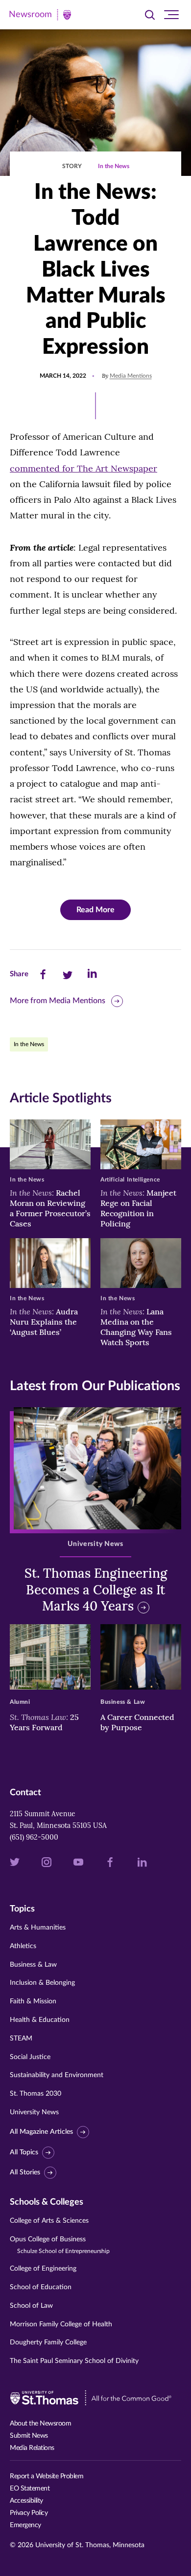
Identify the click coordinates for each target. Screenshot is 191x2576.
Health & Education (40, 2020)
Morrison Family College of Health (61, 2324)
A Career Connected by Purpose (137, 1722)
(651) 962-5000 (34, 1837)
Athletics (23, 1946)
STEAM (21, 2039)
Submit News (29, 2436)
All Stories (25, 2172)
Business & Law (33, 1965)
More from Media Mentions (58, 1001)
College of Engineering (43, 2269)
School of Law (31, 2306)
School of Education (41, 2287)
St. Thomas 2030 (36, 2094)
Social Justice (30, 2057)
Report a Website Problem (47, 2476)
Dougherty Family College (48, 2342)
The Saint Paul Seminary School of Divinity (74, 2361)
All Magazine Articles (41, 2132)
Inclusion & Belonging (42, 1983)
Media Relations (32, 2448)
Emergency (25, 2525)
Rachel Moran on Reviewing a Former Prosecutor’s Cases (50, 1208)
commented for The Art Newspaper (84, 468)
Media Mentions (131, 376)
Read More (95, 910)
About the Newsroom (40, 2424)
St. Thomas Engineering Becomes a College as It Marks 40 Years (96, 1590)
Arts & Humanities (38, 1928)
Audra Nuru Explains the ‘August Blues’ (44, 1322)
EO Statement (30, 2489)
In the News (114, 166)
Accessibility (26, 2501)
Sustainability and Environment (57, 2075)
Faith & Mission (33, 2001)
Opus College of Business (60, 2245)
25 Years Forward (44, 1722)
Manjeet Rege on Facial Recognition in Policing (138, 1208)
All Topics (24, 2152)
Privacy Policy (29, 2513)
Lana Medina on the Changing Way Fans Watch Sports (136, 1327)
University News (34, 2112)
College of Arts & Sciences (49, 2221)
